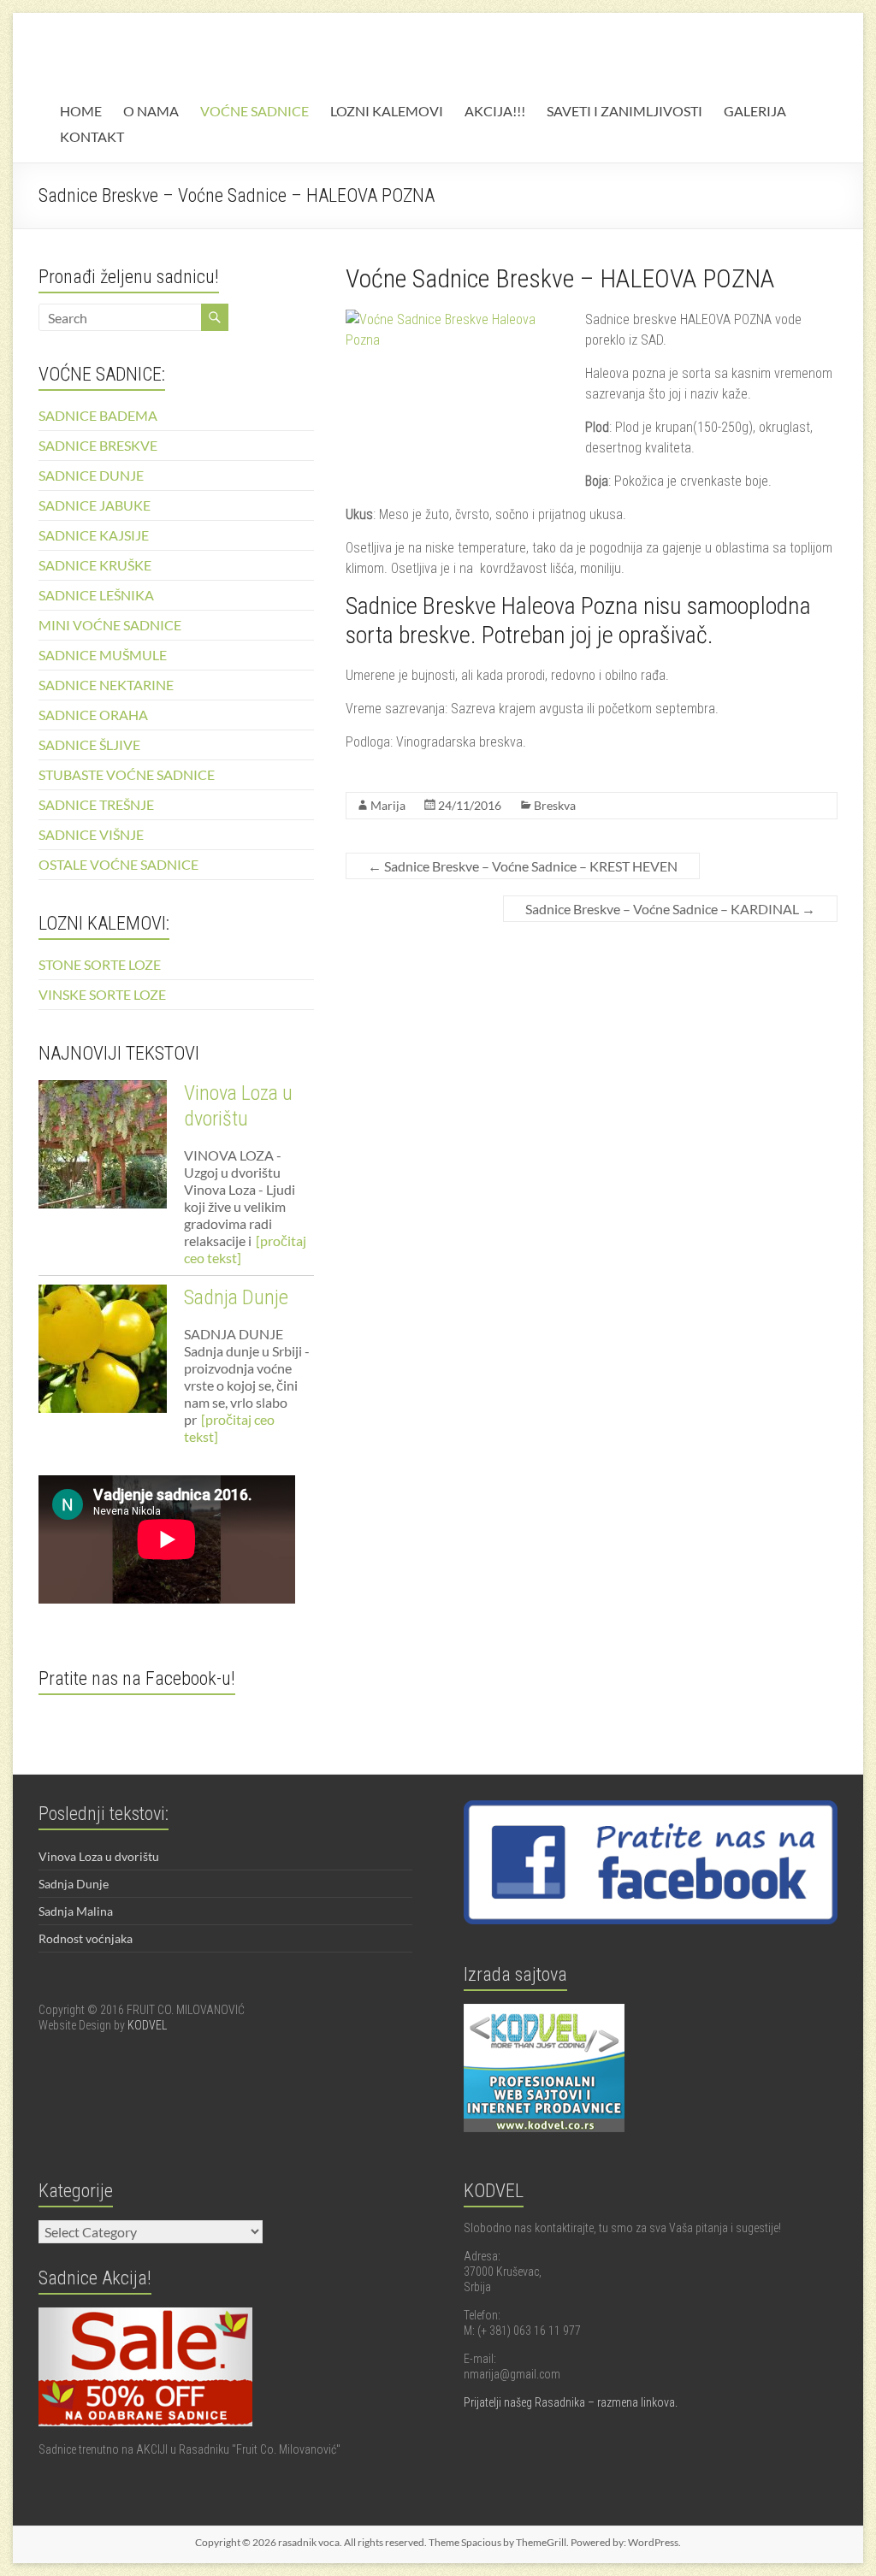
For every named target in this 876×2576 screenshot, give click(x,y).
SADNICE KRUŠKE (95, 565)
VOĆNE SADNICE (255, 111)
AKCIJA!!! (495, 111)
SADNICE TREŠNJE (96, 804)
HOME (81, 111)
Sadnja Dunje (236, 1297)
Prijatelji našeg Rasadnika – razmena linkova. (571, 2402)
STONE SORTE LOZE (100, 964)
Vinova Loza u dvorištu (99, 1856)
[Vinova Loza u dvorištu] (103, 1152)
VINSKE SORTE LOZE (102, 994)
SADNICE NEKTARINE (106, 685)
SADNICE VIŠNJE (91, 834)
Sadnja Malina (76, 1911)
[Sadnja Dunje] (103, 1356)
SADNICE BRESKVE (98, 445)
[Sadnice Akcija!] (145, 2315)
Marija (388, 805)
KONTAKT (92, 136)
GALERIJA (755, 111)
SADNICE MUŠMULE (103, 655)
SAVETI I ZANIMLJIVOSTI (624, 111)
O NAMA (151, 111)
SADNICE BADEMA (98, 415)
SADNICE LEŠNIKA (96, 595)
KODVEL (147, 2025)
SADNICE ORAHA (93, 715)
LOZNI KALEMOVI (387, 111)
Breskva (555, 805)
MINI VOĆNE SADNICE (110, 625)
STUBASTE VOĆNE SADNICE (127, 774)
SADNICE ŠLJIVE (89, 744)
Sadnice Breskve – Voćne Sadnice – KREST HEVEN (523, 866)
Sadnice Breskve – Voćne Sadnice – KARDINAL (670, 909)
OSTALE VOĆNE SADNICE (118, 864)
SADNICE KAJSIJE (94, 535)
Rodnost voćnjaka (86, 1938)
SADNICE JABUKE (95, 505)
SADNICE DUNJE (91, 475)
